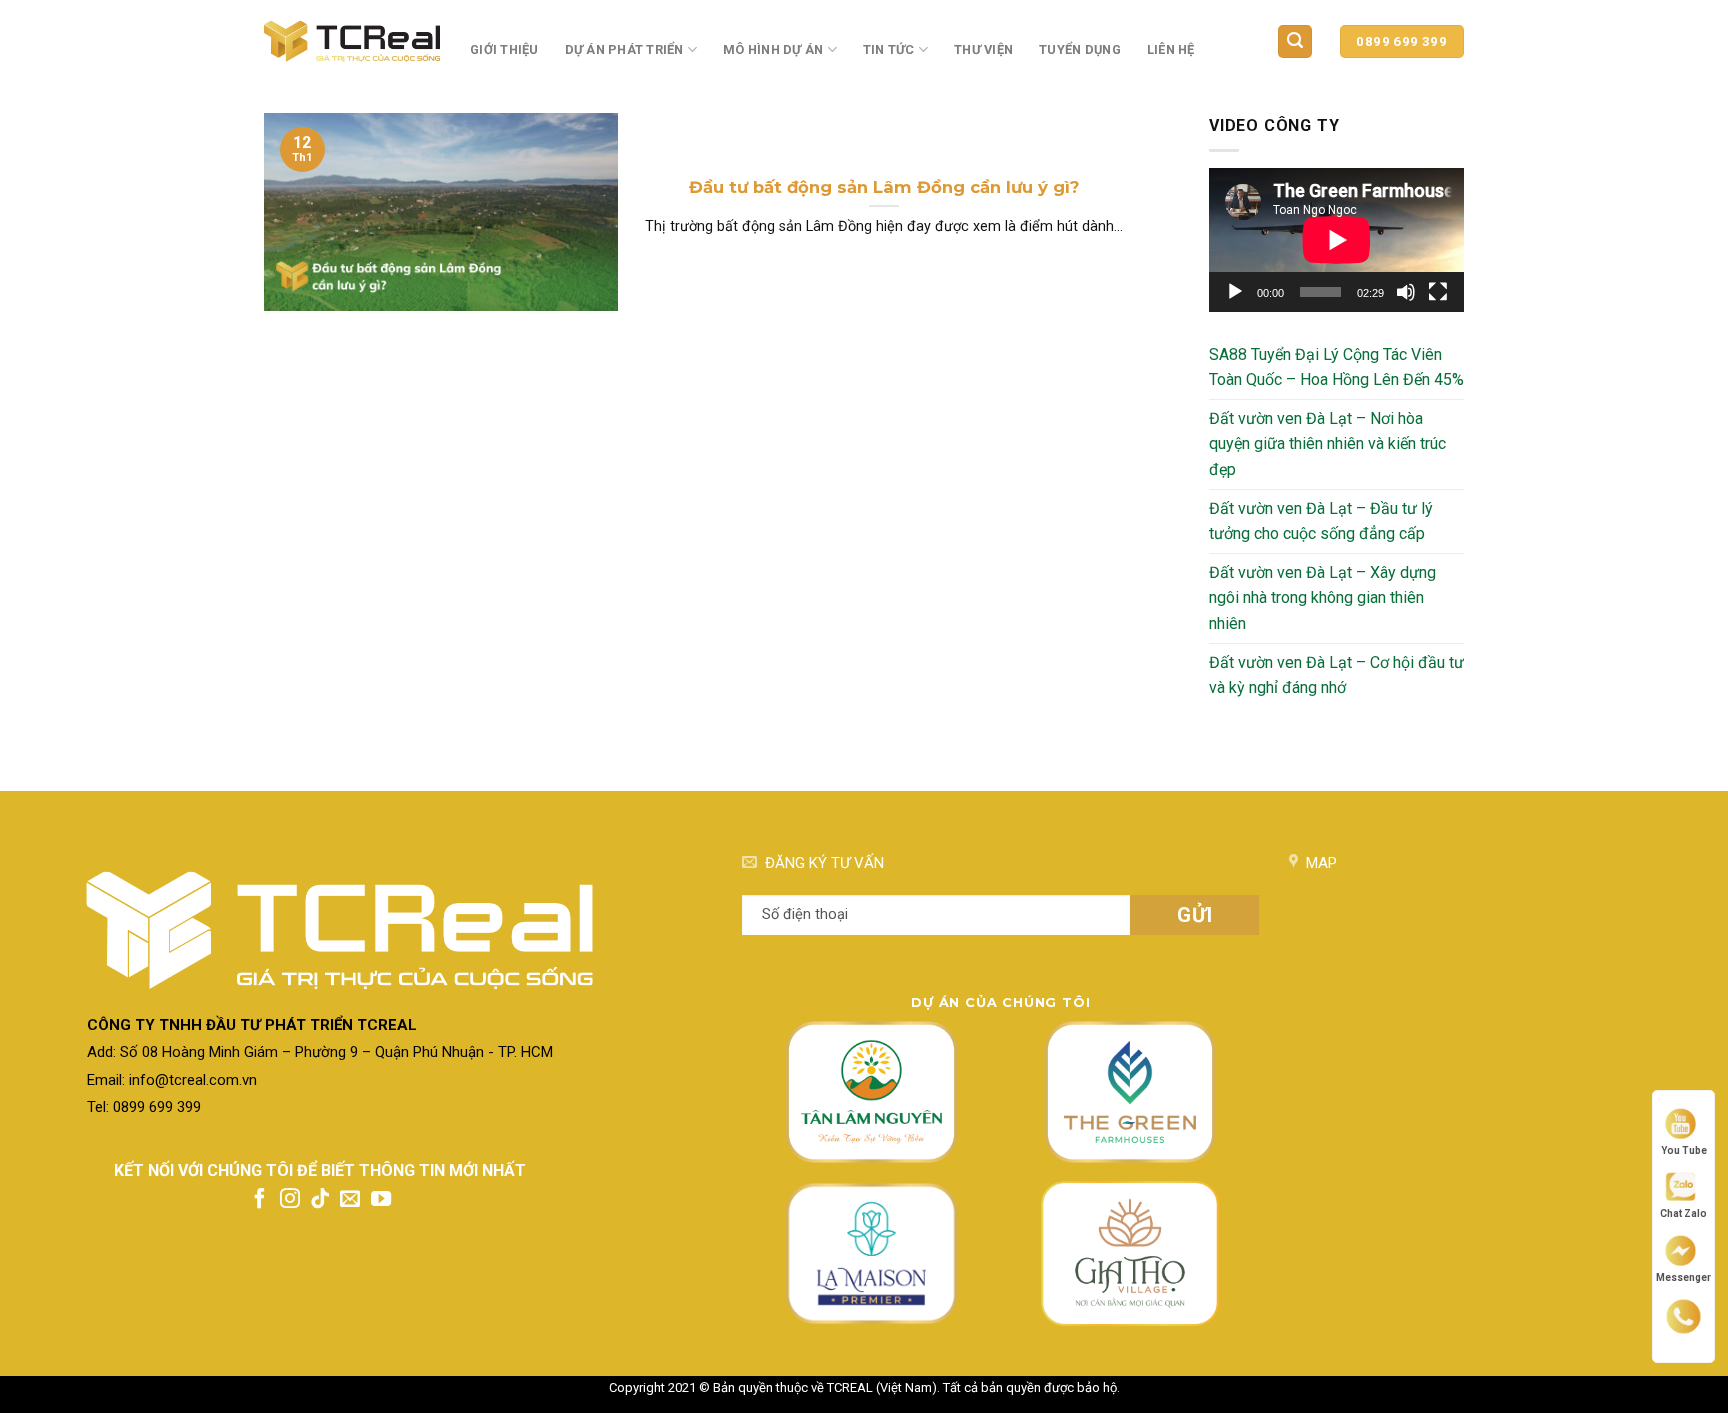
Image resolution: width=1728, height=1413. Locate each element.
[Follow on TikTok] (320, 1200)
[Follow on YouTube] (381, 1200)
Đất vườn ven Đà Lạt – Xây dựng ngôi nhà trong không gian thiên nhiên (1322, 598)
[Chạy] (1235, 292)
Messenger (1683, 1277)
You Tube (1684, 1150)
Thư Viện (983, 49)
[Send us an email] (350, 1200)
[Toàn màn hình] (1438, 292)
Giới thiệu (504, 49)
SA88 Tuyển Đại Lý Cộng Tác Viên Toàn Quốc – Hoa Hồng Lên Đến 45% (1336, 367)
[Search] (1295, 41)
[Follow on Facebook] (260, 1200)
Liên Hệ (1171, 49)
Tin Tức (889, 49)
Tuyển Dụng (1080, 49)
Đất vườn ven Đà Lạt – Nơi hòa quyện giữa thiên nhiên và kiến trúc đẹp (1327, 444)
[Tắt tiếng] (1406, 292)
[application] (1336, 239)
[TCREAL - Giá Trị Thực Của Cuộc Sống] (352, 41)
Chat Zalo (1683, 1213)
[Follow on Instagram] (290, 1200)
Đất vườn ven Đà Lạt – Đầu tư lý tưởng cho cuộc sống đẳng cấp (1321, 521)
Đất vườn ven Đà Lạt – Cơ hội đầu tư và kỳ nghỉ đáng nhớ (1336, 675)
